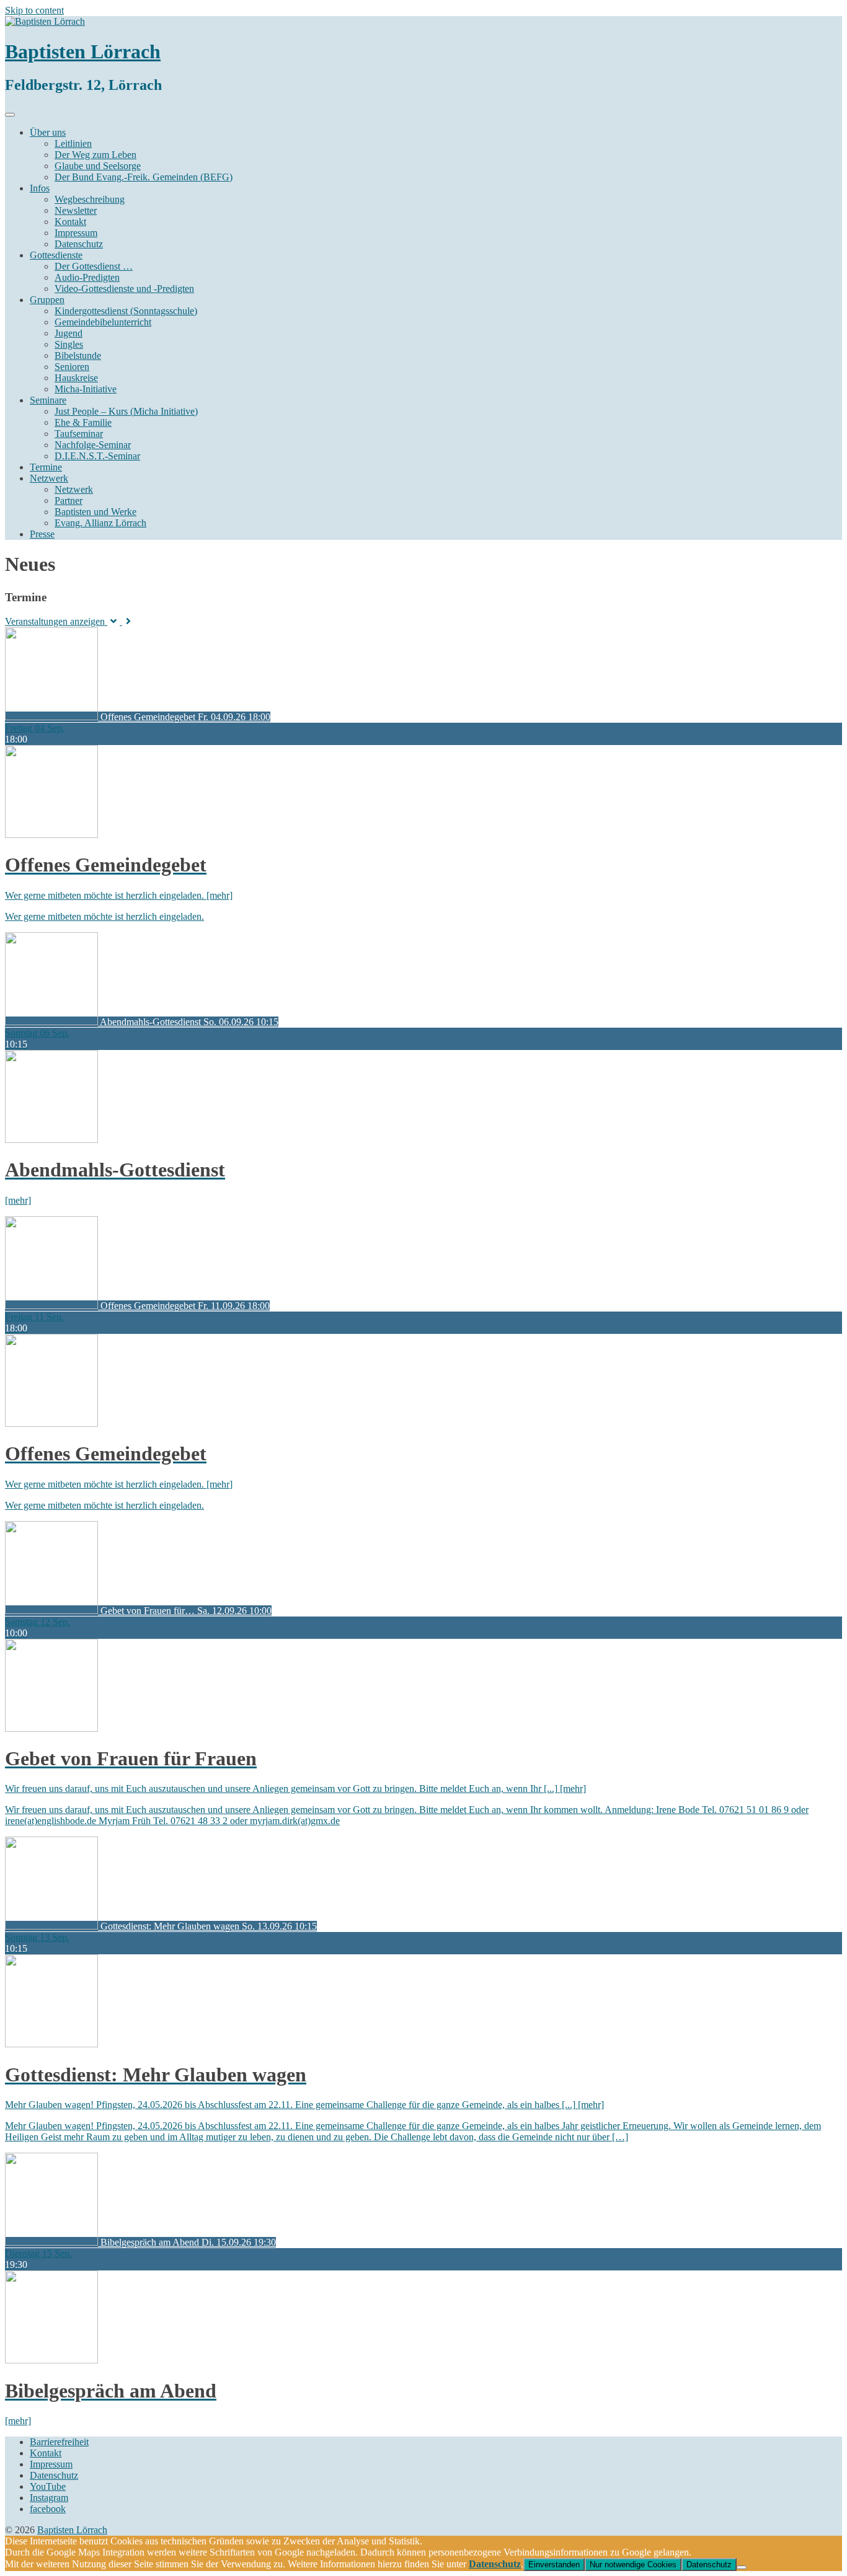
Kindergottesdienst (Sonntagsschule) (126, 311)
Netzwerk (49, 478)
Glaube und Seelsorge (98, 166)
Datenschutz (79, 244)
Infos (40, 188)
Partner (69, 501)
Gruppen (47, 300)
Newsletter (76, 210)
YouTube (48, 2486)
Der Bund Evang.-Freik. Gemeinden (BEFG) (144, 177)
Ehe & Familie (83, 422)
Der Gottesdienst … (94, 266)
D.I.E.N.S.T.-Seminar (97, 456)
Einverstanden (554, 2565)
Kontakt (70, 222)
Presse (42, 534)
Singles (69, 344)
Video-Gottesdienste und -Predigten (124, 289)
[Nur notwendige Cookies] (742, 2567)
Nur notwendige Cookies (633, 2565)
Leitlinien (73, 143)
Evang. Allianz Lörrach (100, 523)
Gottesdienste (56, 255)
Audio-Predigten (87, 277)
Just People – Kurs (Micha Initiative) (126, 411)
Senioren (72, 367)
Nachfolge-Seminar (93, 445)
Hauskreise (76, 378)
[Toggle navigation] (10, 115)
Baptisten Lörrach (83, 51)
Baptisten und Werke (95, 512)
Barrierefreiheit (59, 2442)
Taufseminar (79, 434)
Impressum (76, 233)
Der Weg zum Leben (95, 155)
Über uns (48, 132)
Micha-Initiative (86, 389)
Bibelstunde (78, 355)
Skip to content (34, 10)
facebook (48, 2509)
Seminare (48, 400)
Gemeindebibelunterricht (103, 322)
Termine (46, 467)
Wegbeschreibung (90, 199)
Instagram (49, 2498)
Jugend (69, 333)
